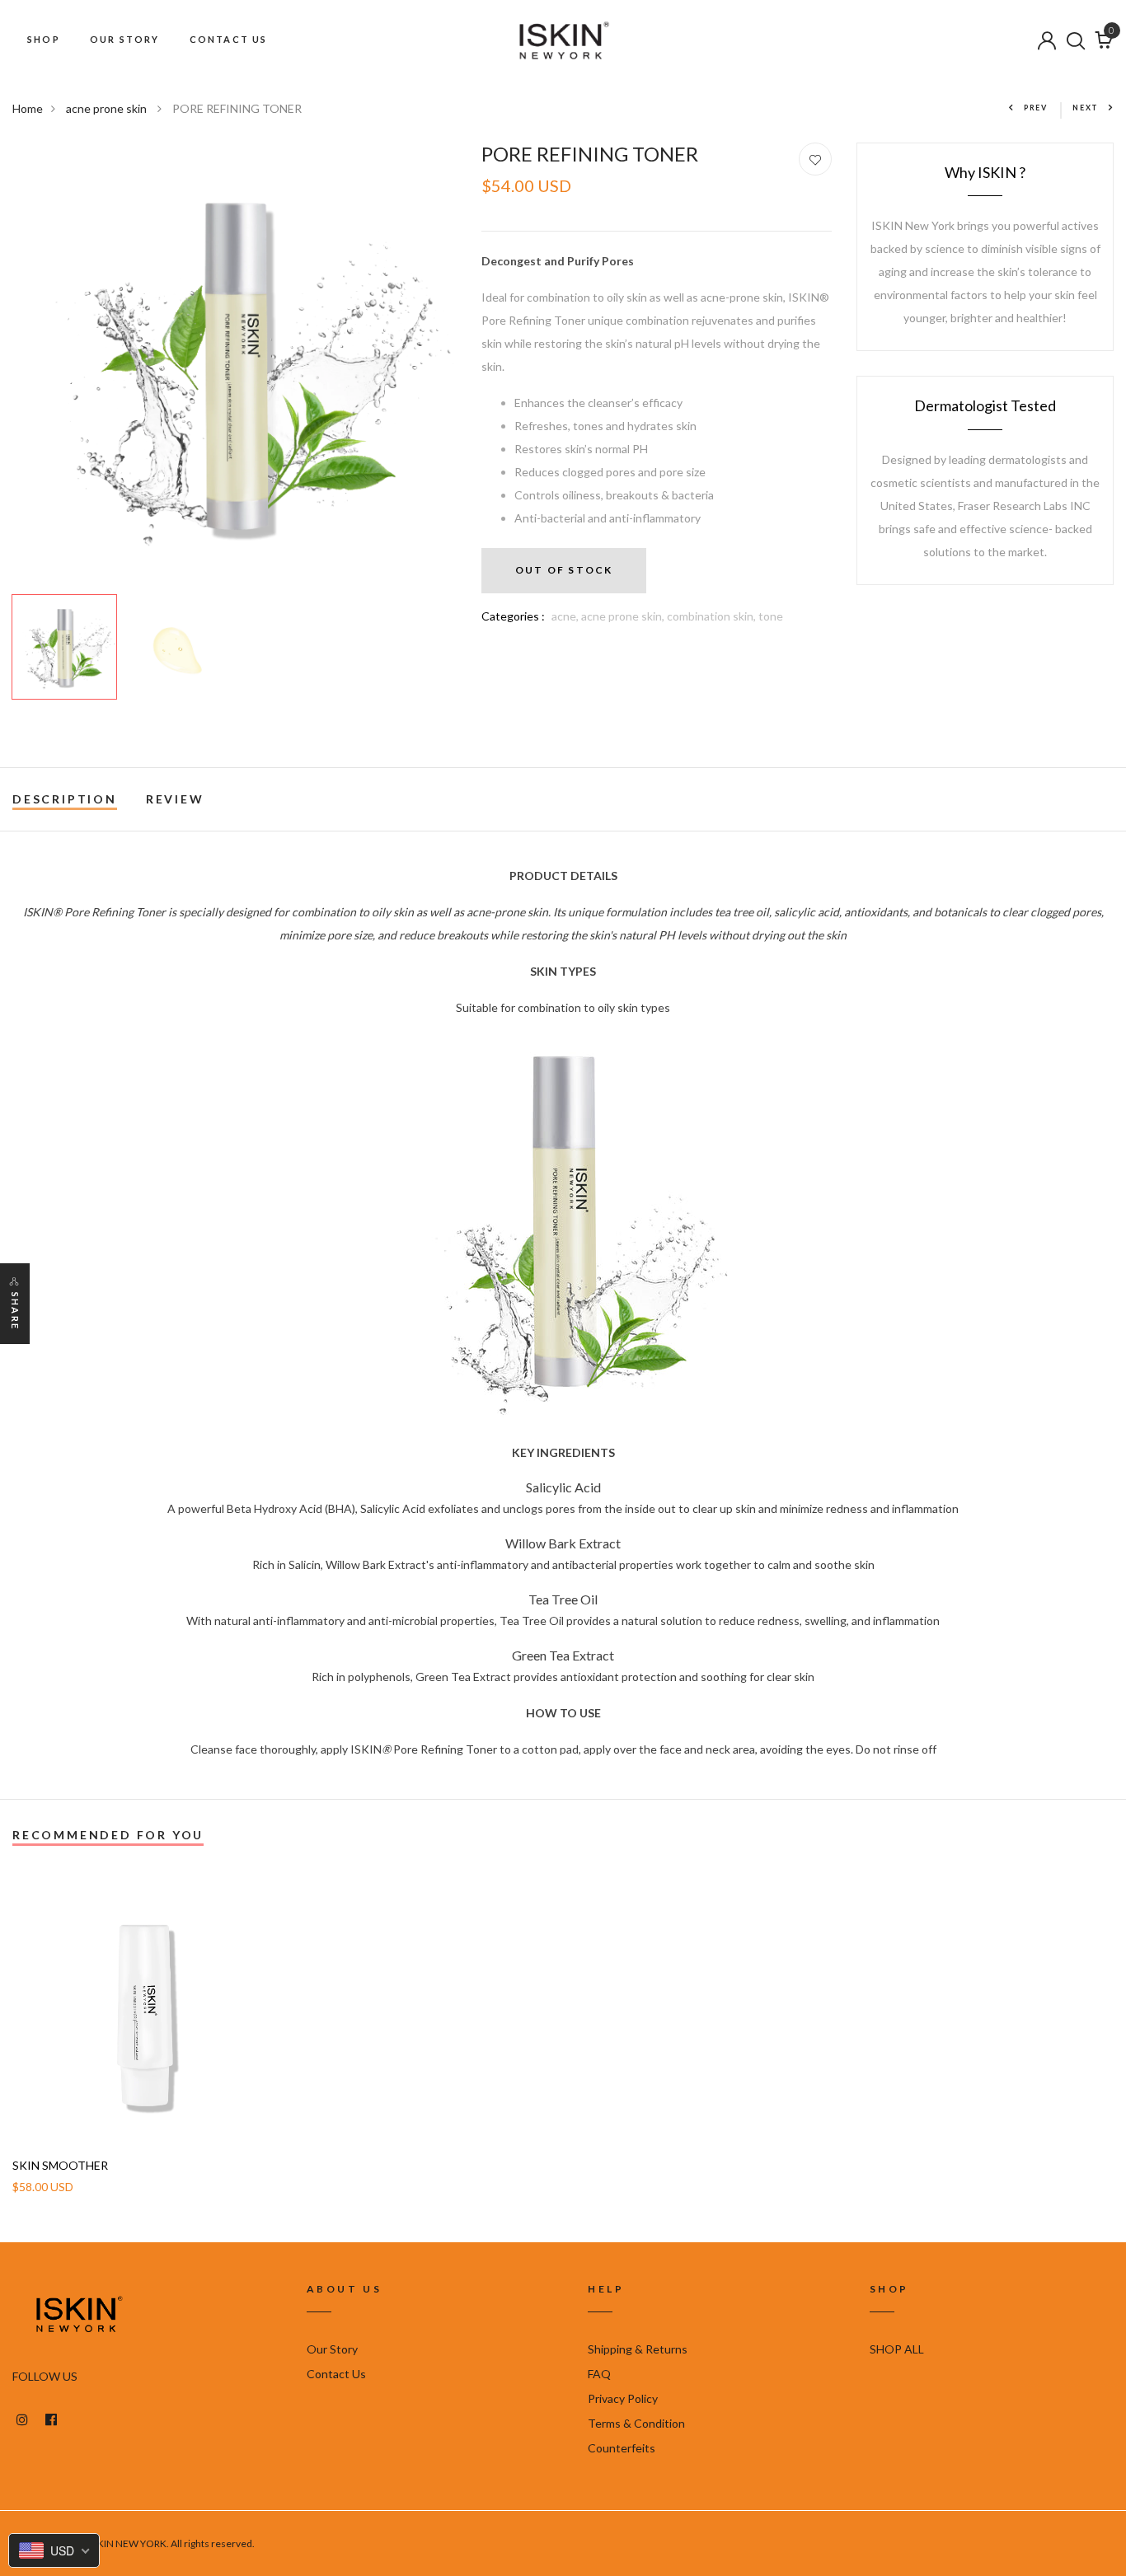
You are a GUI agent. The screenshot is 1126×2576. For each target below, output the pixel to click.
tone (771, 616)
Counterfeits (622, 2448)
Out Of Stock (564, 570)
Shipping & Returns (638, 2349)
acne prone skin (108, 108)
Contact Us (336, 2374)
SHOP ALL (897, 2349)
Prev (1036, 108)
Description (65, 799)
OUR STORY (125, 39)
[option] (235, 365)
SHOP (44, 39)
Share (15, 1311)
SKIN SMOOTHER (60, 2166)
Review (175, 799)
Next (1086, 108)
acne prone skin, (624, 616)
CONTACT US (229, 39)
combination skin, (713, 616)
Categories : (513, 616)
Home (28, 108)
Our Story (332, 2349)
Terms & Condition (636, 2423)
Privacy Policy (623, 2398)
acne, (566, 616)
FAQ (599, 2374)
